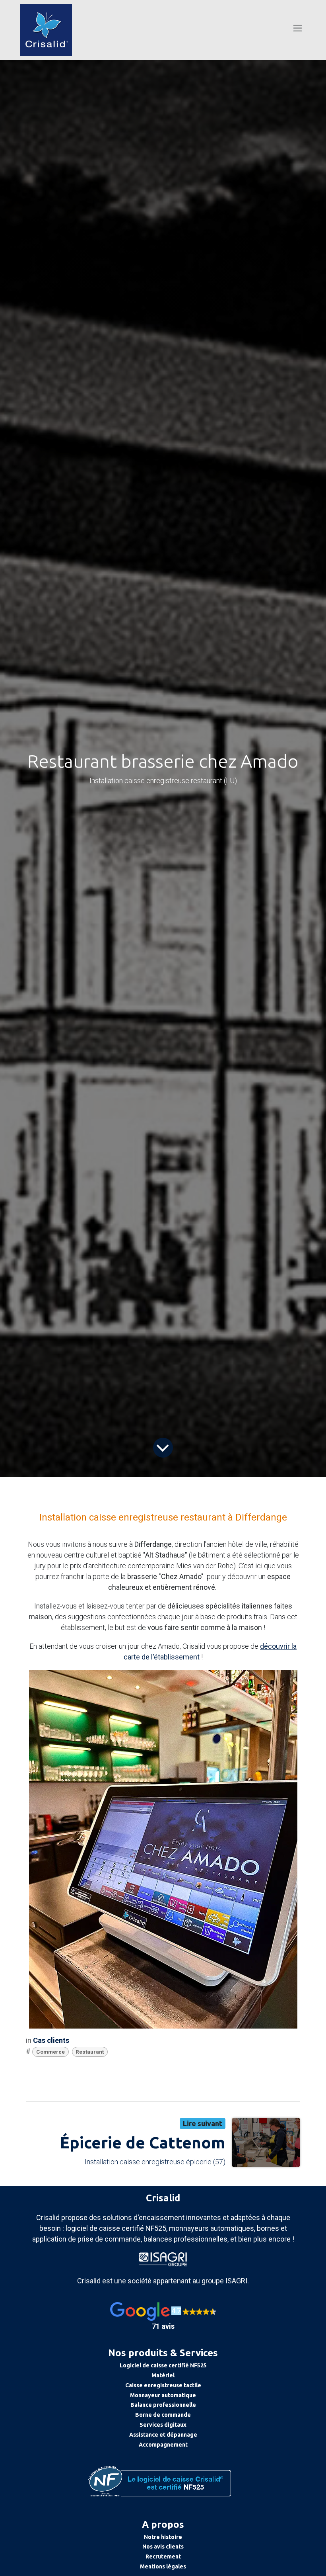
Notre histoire (163, 2537)
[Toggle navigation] (298, 28)
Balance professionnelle (163, 2405)
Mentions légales (163, 2566)
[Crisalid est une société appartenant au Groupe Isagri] (163, 2258)
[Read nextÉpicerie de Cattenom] (266, 2143)
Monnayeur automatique (163, 2395)
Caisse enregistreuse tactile (163, 2385)
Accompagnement (163, 2445)
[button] (163, 2317)
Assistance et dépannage (163, 2435)
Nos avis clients (163, 2547)
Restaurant (90, 2052)
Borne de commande (163, 2415)
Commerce (50, 2052)
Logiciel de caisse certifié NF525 (163, 2365)
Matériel (163, 2375)
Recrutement (163, 2556)
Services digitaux (163, 2425)
